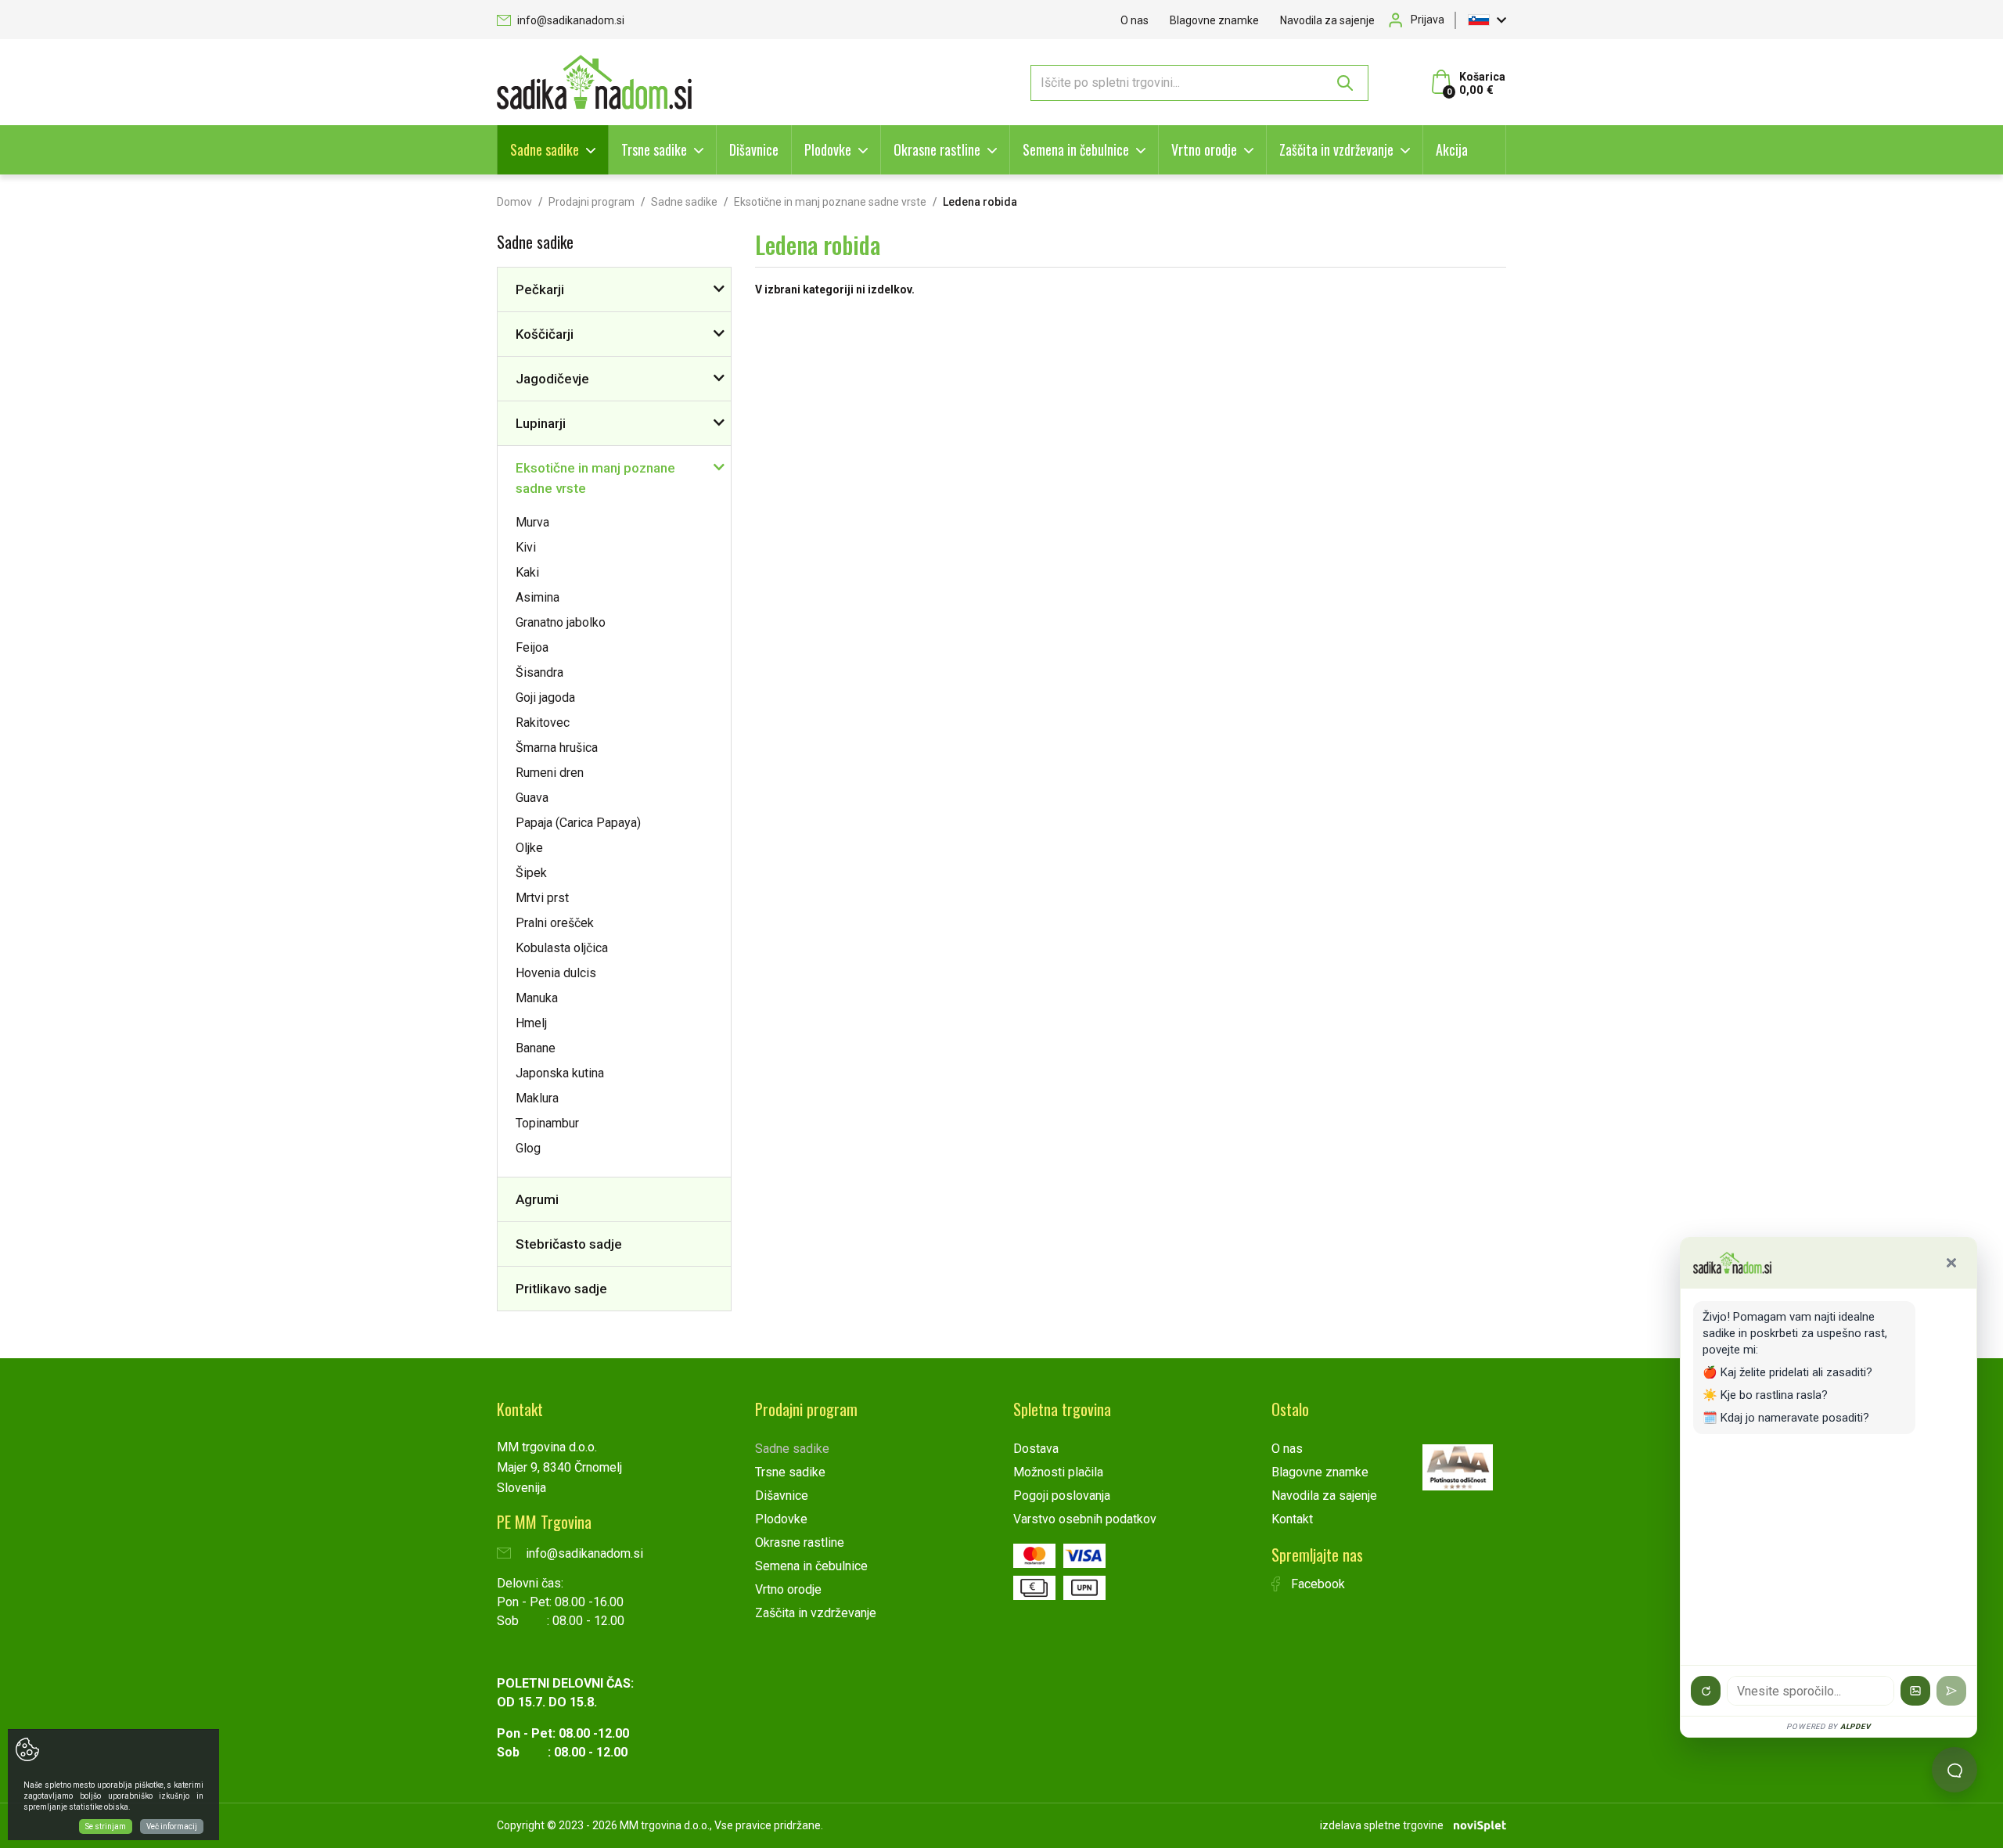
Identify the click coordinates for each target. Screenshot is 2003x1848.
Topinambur (547, 1123)
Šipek (531, 873)
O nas (1135, 20)
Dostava (1036, 1449)
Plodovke (828, 149)
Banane (536, 1048)
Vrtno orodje (1204, 149)
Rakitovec (543, 723)
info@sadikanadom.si (570, 20)
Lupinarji (541, 423)
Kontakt (1292, 1519)
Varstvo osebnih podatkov (1085, 1519)
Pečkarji (540, 289)
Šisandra (539, 672)
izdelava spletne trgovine (1382, 1825)
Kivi (526, 547)
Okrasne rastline (937, 149)
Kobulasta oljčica (562, 948)
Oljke (529, 848)
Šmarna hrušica (557, 748)
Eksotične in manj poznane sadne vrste (830, 202)
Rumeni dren (550, 773)
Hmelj (531, 1023)
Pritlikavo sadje (561, 1289)
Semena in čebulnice (1076, 149)
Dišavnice (754, 149)
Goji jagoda (545, 697)
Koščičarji (545, 334)
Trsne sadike (654, 149)
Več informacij (172, 1826)
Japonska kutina (560, 1073)
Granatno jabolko (561, 622)
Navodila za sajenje (1327, 20)
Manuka (537, 998)
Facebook (1316, 1584)
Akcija (1452, 149)
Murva (532, 522)
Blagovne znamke (1214, 20)
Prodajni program (592, 202)
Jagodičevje (552, 379)
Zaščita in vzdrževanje (1336, 149)
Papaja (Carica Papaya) (578, 823)
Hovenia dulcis (556, 973)
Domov (514, 202)
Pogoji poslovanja (1062, 1496)
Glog (528, 1148)
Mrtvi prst (542, 898)
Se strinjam (106, 1826)
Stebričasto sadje (569, 1244)
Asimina (538, 597)
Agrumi (537, 1199)
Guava (532, 798)
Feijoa (532, 647)
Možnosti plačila (1058, 1472)
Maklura (537, 1098)
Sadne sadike (545, 149)
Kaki (527, 572)
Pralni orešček (555, 923)
